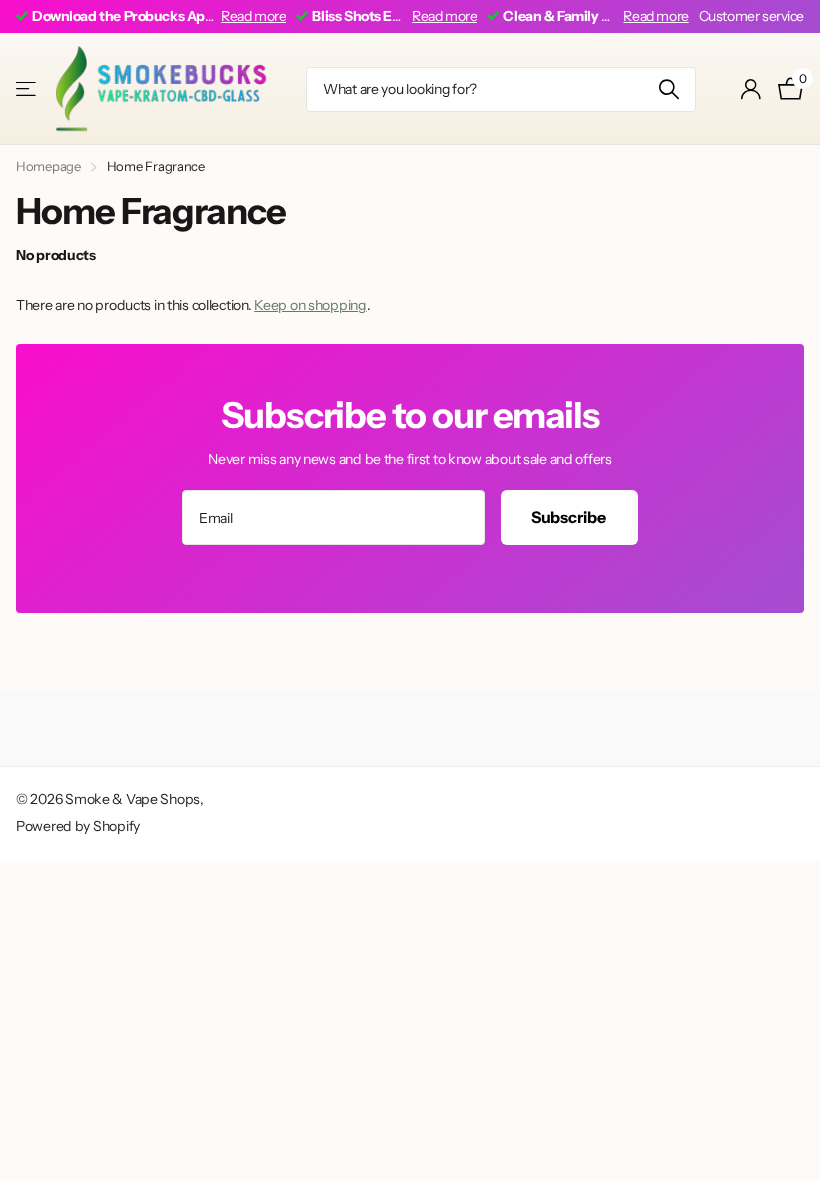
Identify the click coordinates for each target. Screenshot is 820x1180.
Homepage (48, 166)
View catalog (27, 89)
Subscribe (569, 517)
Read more (253, 16)
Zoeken (668, 89)
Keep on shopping (310, 305)
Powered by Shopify (78, 826)
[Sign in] (751, 89)
